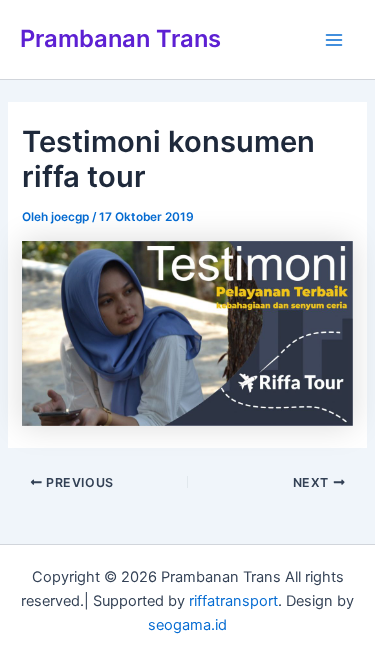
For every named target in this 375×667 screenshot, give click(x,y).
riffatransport (233, 601)
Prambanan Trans (120, 38)
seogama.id (187, 625)
